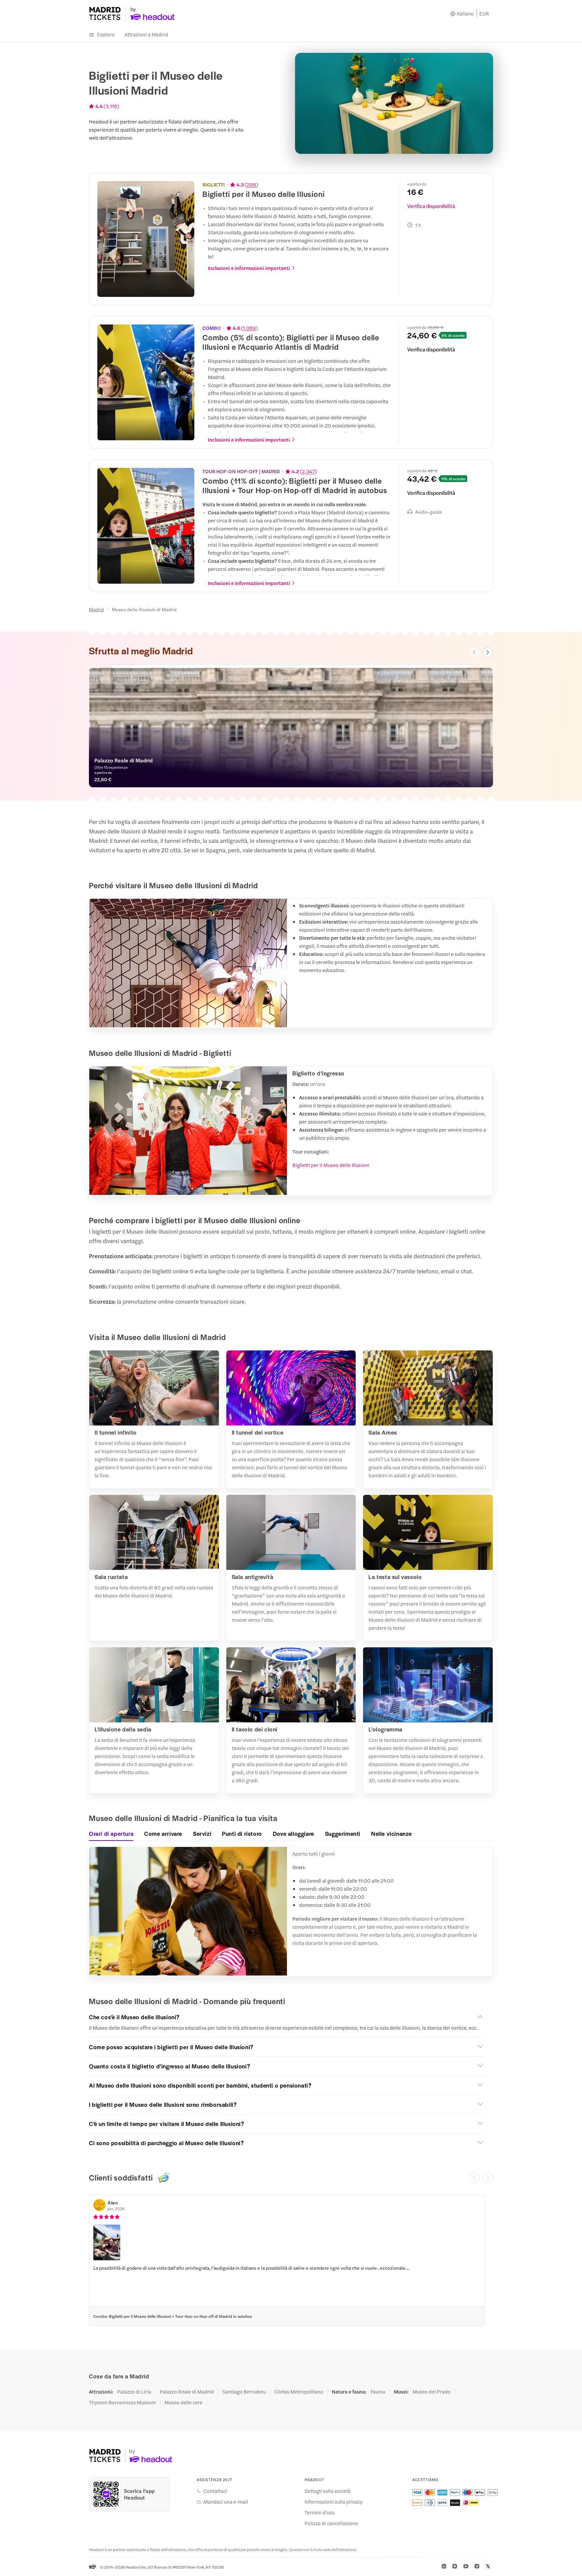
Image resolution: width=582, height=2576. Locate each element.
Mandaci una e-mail (226, 2502)
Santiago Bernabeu (244, 2392)
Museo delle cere (183, 2402)
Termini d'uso (320, 2512)
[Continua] (488, 2177)
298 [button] (251, 184)
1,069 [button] (249, 328)
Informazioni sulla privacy (333, 2502)
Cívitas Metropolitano (299, 2392)
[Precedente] (474, 2177)
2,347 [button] (308, 471)
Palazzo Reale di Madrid (187, 2392)
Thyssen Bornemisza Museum (122, 2402)
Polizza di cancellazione (331, 2523)
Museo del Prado (432, 2392)
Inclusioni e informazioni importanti (249, 268)
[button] (287, 2017)
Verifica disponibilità (431, 206)
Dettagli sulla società (328, 2491)
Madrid (96, 609)
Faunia (378, 2392)
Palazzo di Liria (134, 2392)
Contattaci (215, 2491)
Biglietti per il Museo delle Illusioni (331, 1165)
